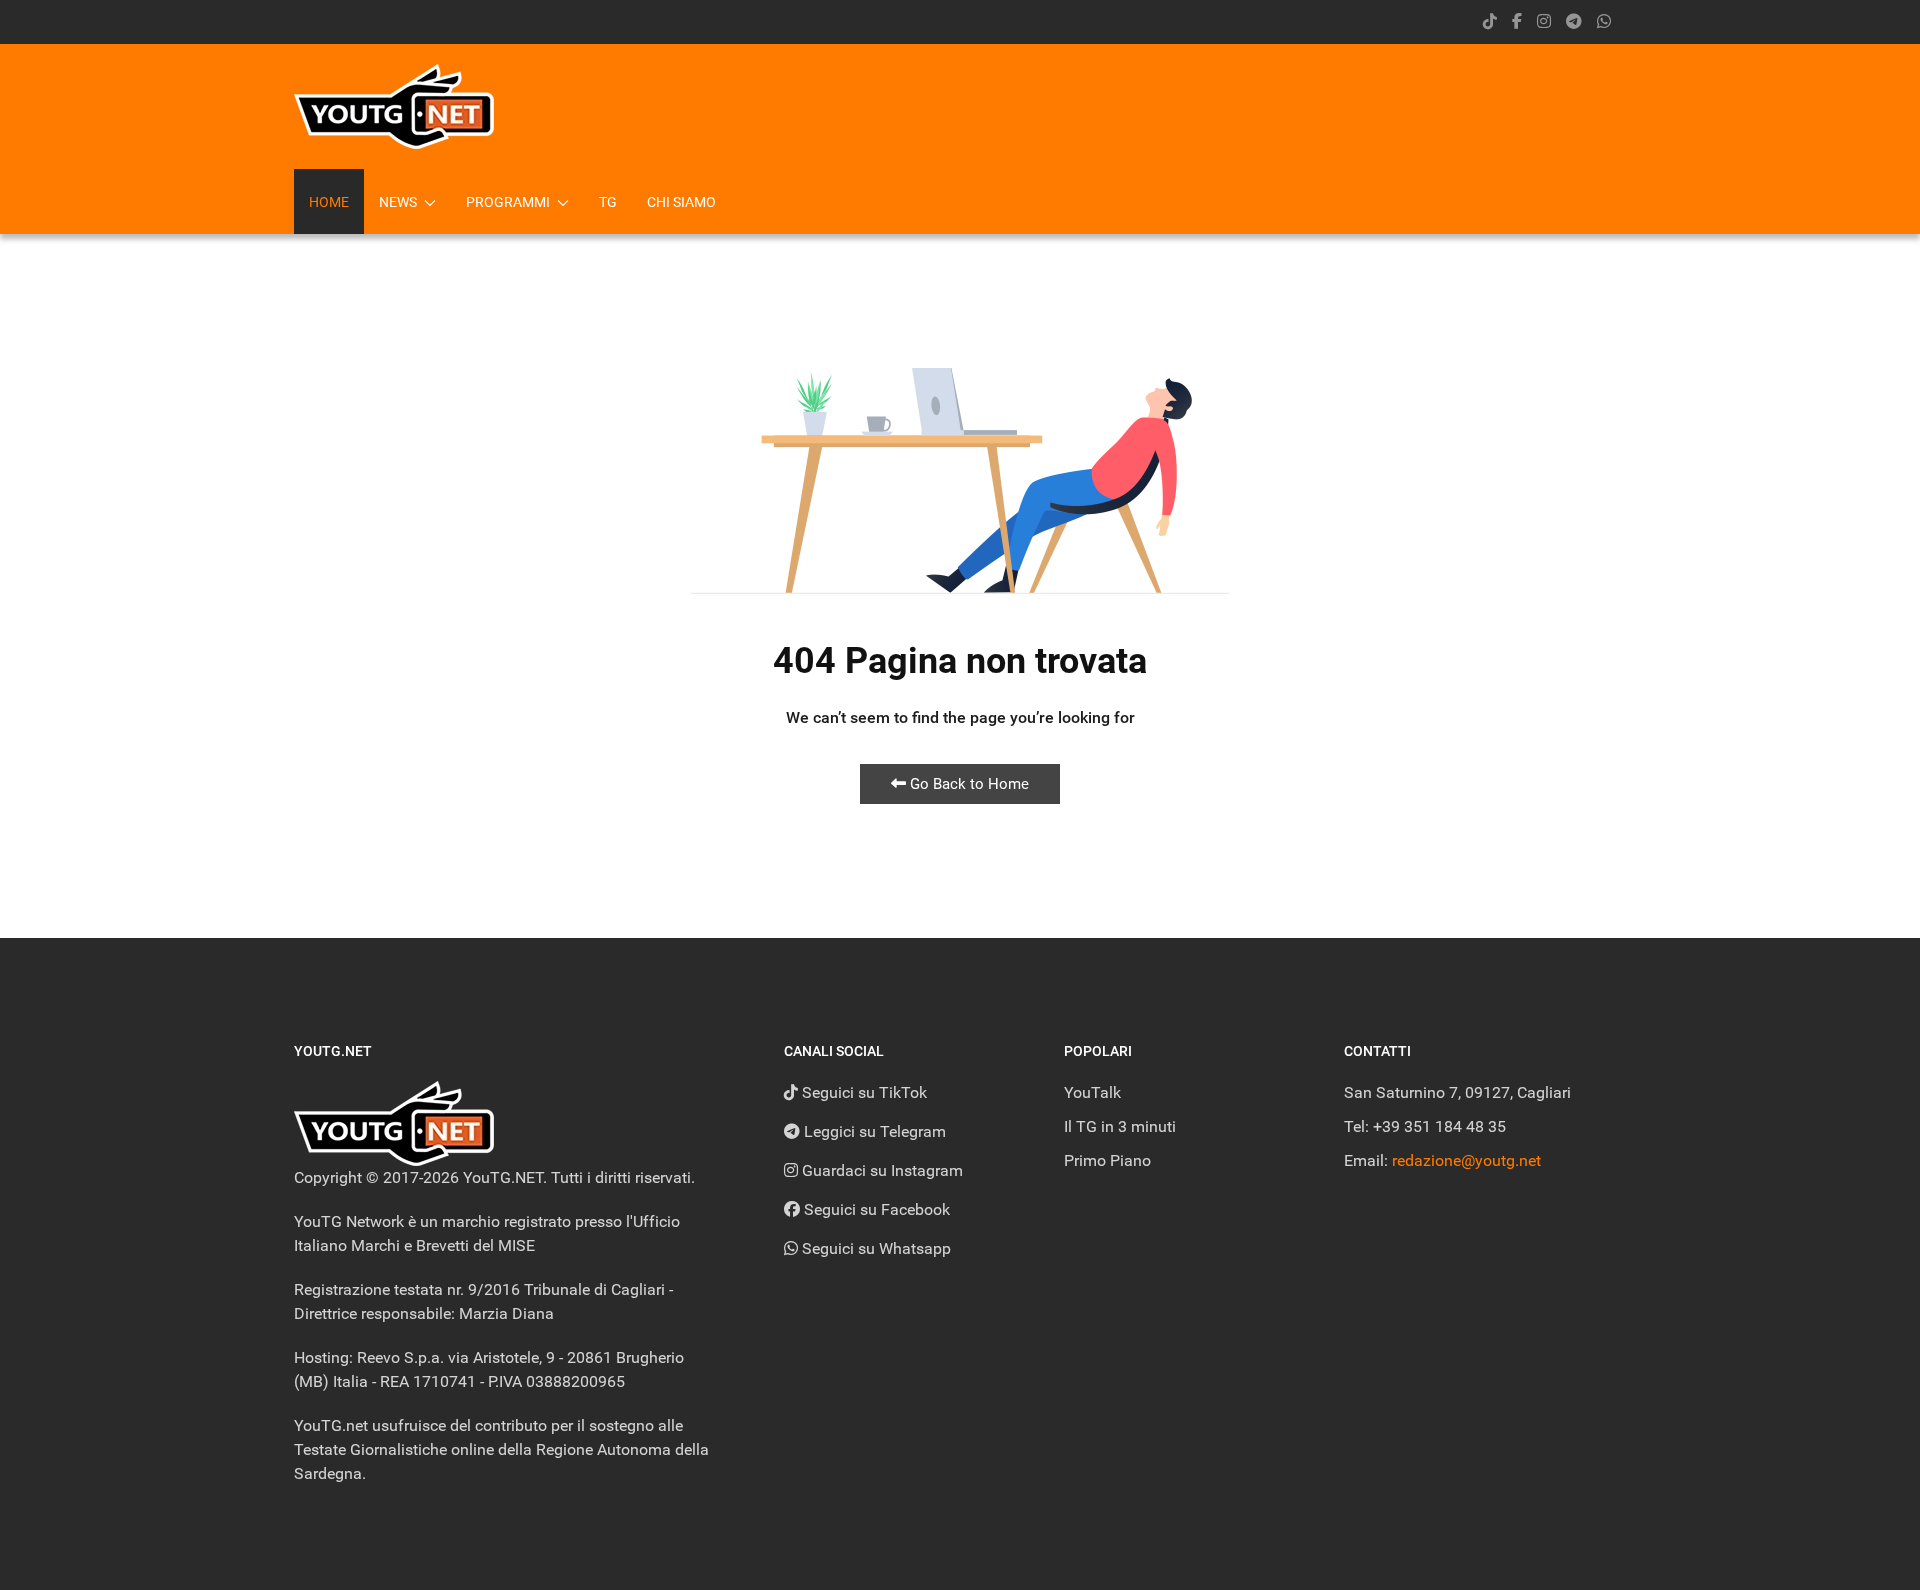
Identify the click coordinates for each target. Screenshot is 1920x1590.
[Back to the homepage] (394, 106)
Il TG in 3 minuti (1120, 1126)
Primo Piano (1107, 1160)
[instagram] (1544, 21)
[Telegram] (1574, 21)
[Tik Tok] (1490, 21)
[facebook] (1517, 21)
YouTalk (1092, 1092)
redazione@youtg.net (1466, 1160)
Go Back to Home (967, 784)
